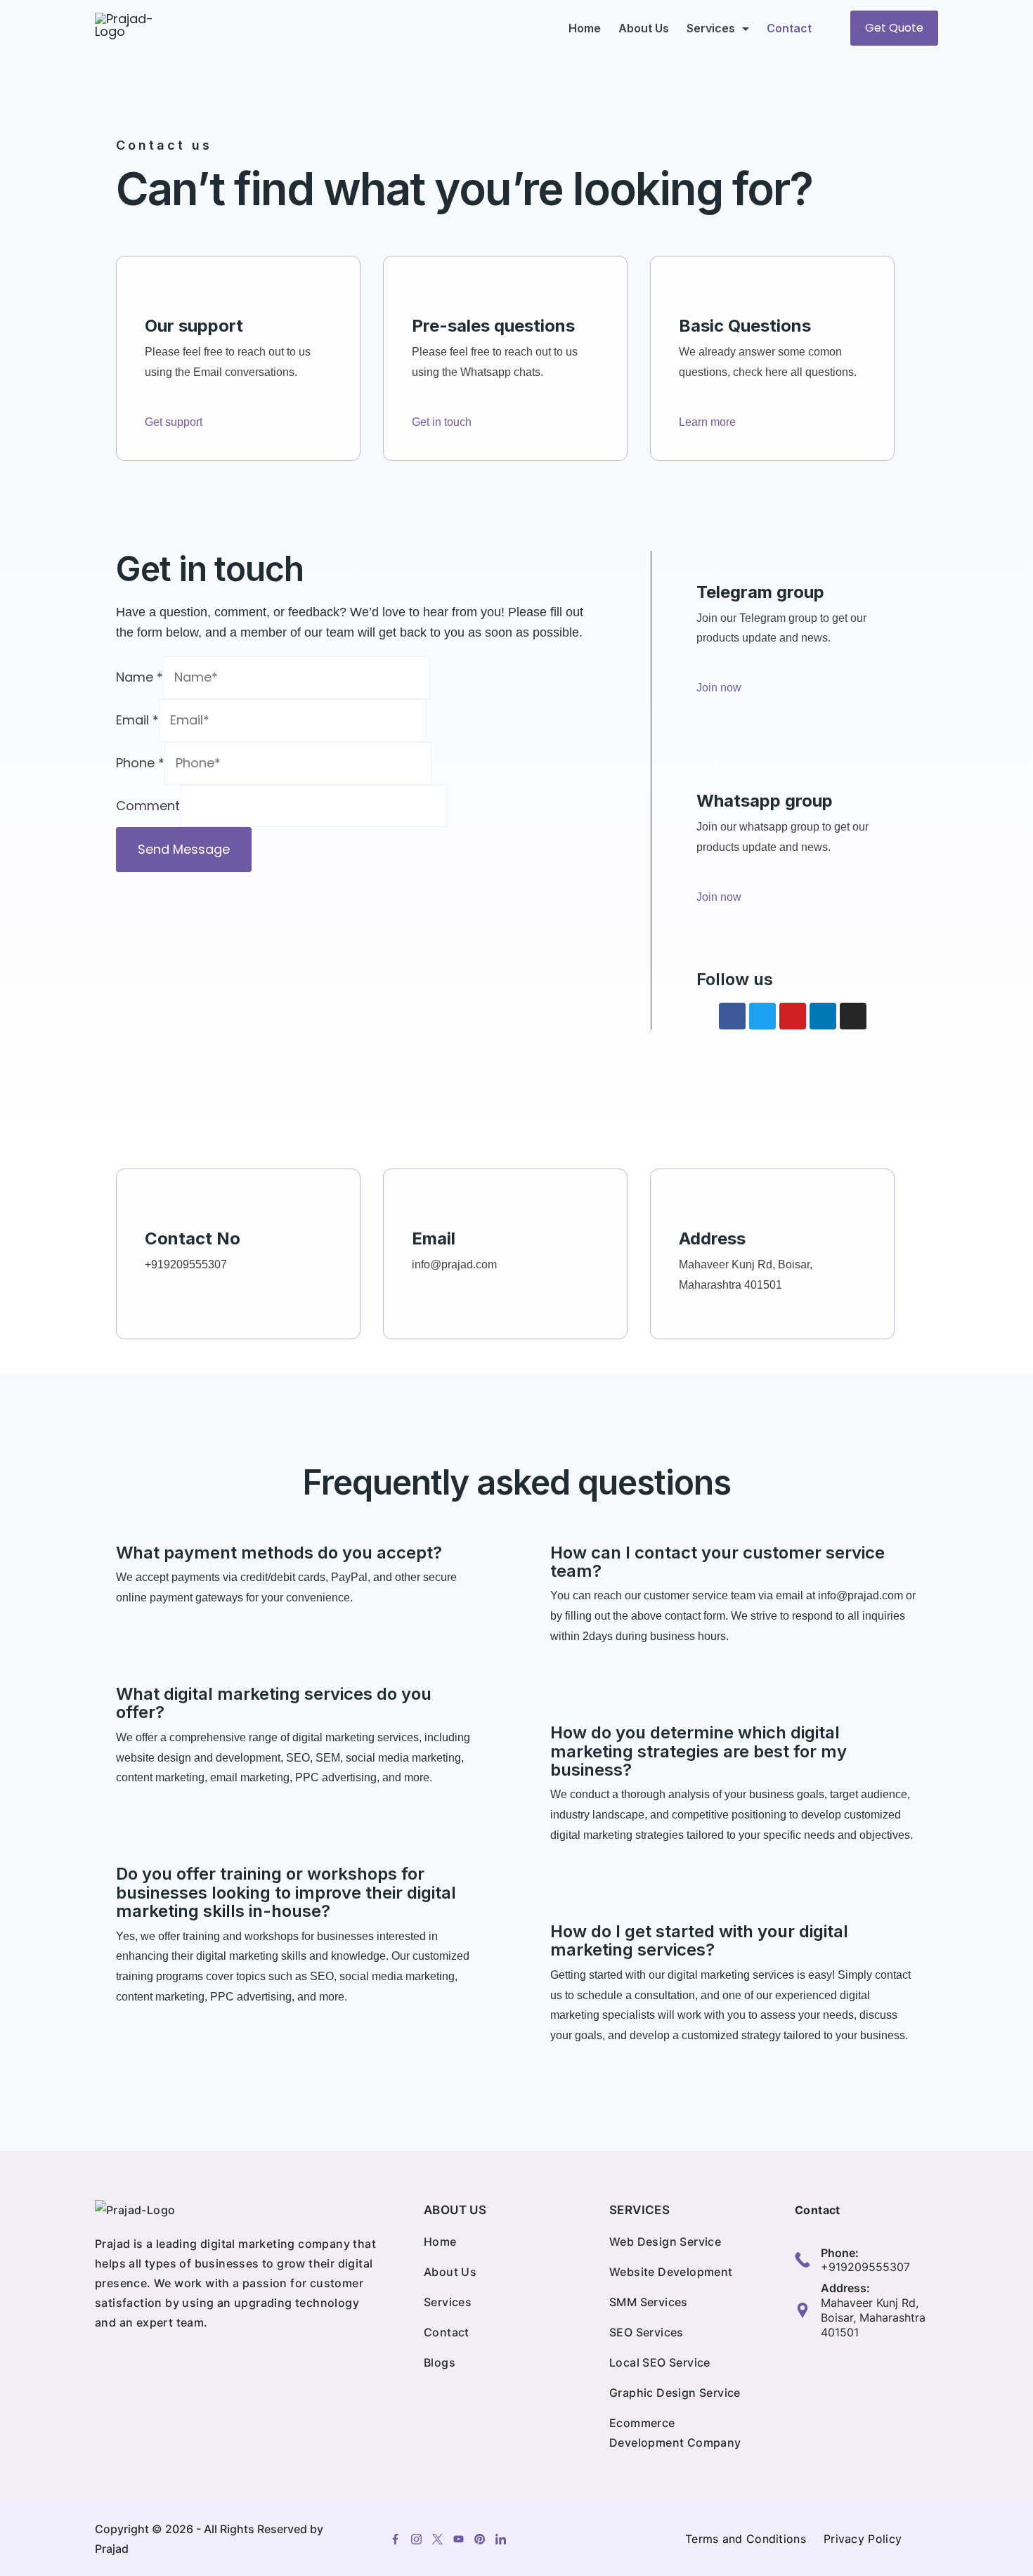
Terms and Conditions (746, 2539)
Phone (140, 763)
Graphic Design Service (675, 2393)
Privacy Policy (863, 2539)
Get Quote (894, 28)
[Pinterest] (480, 2539)
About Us (644, 28)
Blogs (440, 2362)
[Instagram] (853, 1016)
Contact (789, 28)
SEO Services (647, 2332)
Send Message (184, 849)
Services (711, 28)
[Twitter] (762, 1016)
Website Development (671, 2272)
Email (137, 720)
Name (139, 677)
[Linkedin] (823, 1016)
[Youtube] (793, 1016)
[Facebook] (732, 1016)
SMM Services (649, 2302)
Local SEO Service (660, 2362)
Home (585, 28)
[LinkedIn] (501, 2539)
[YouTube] (459, 2539)
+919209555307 (865, 2267)
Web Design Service (665, 2242)
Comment (148, 806)
